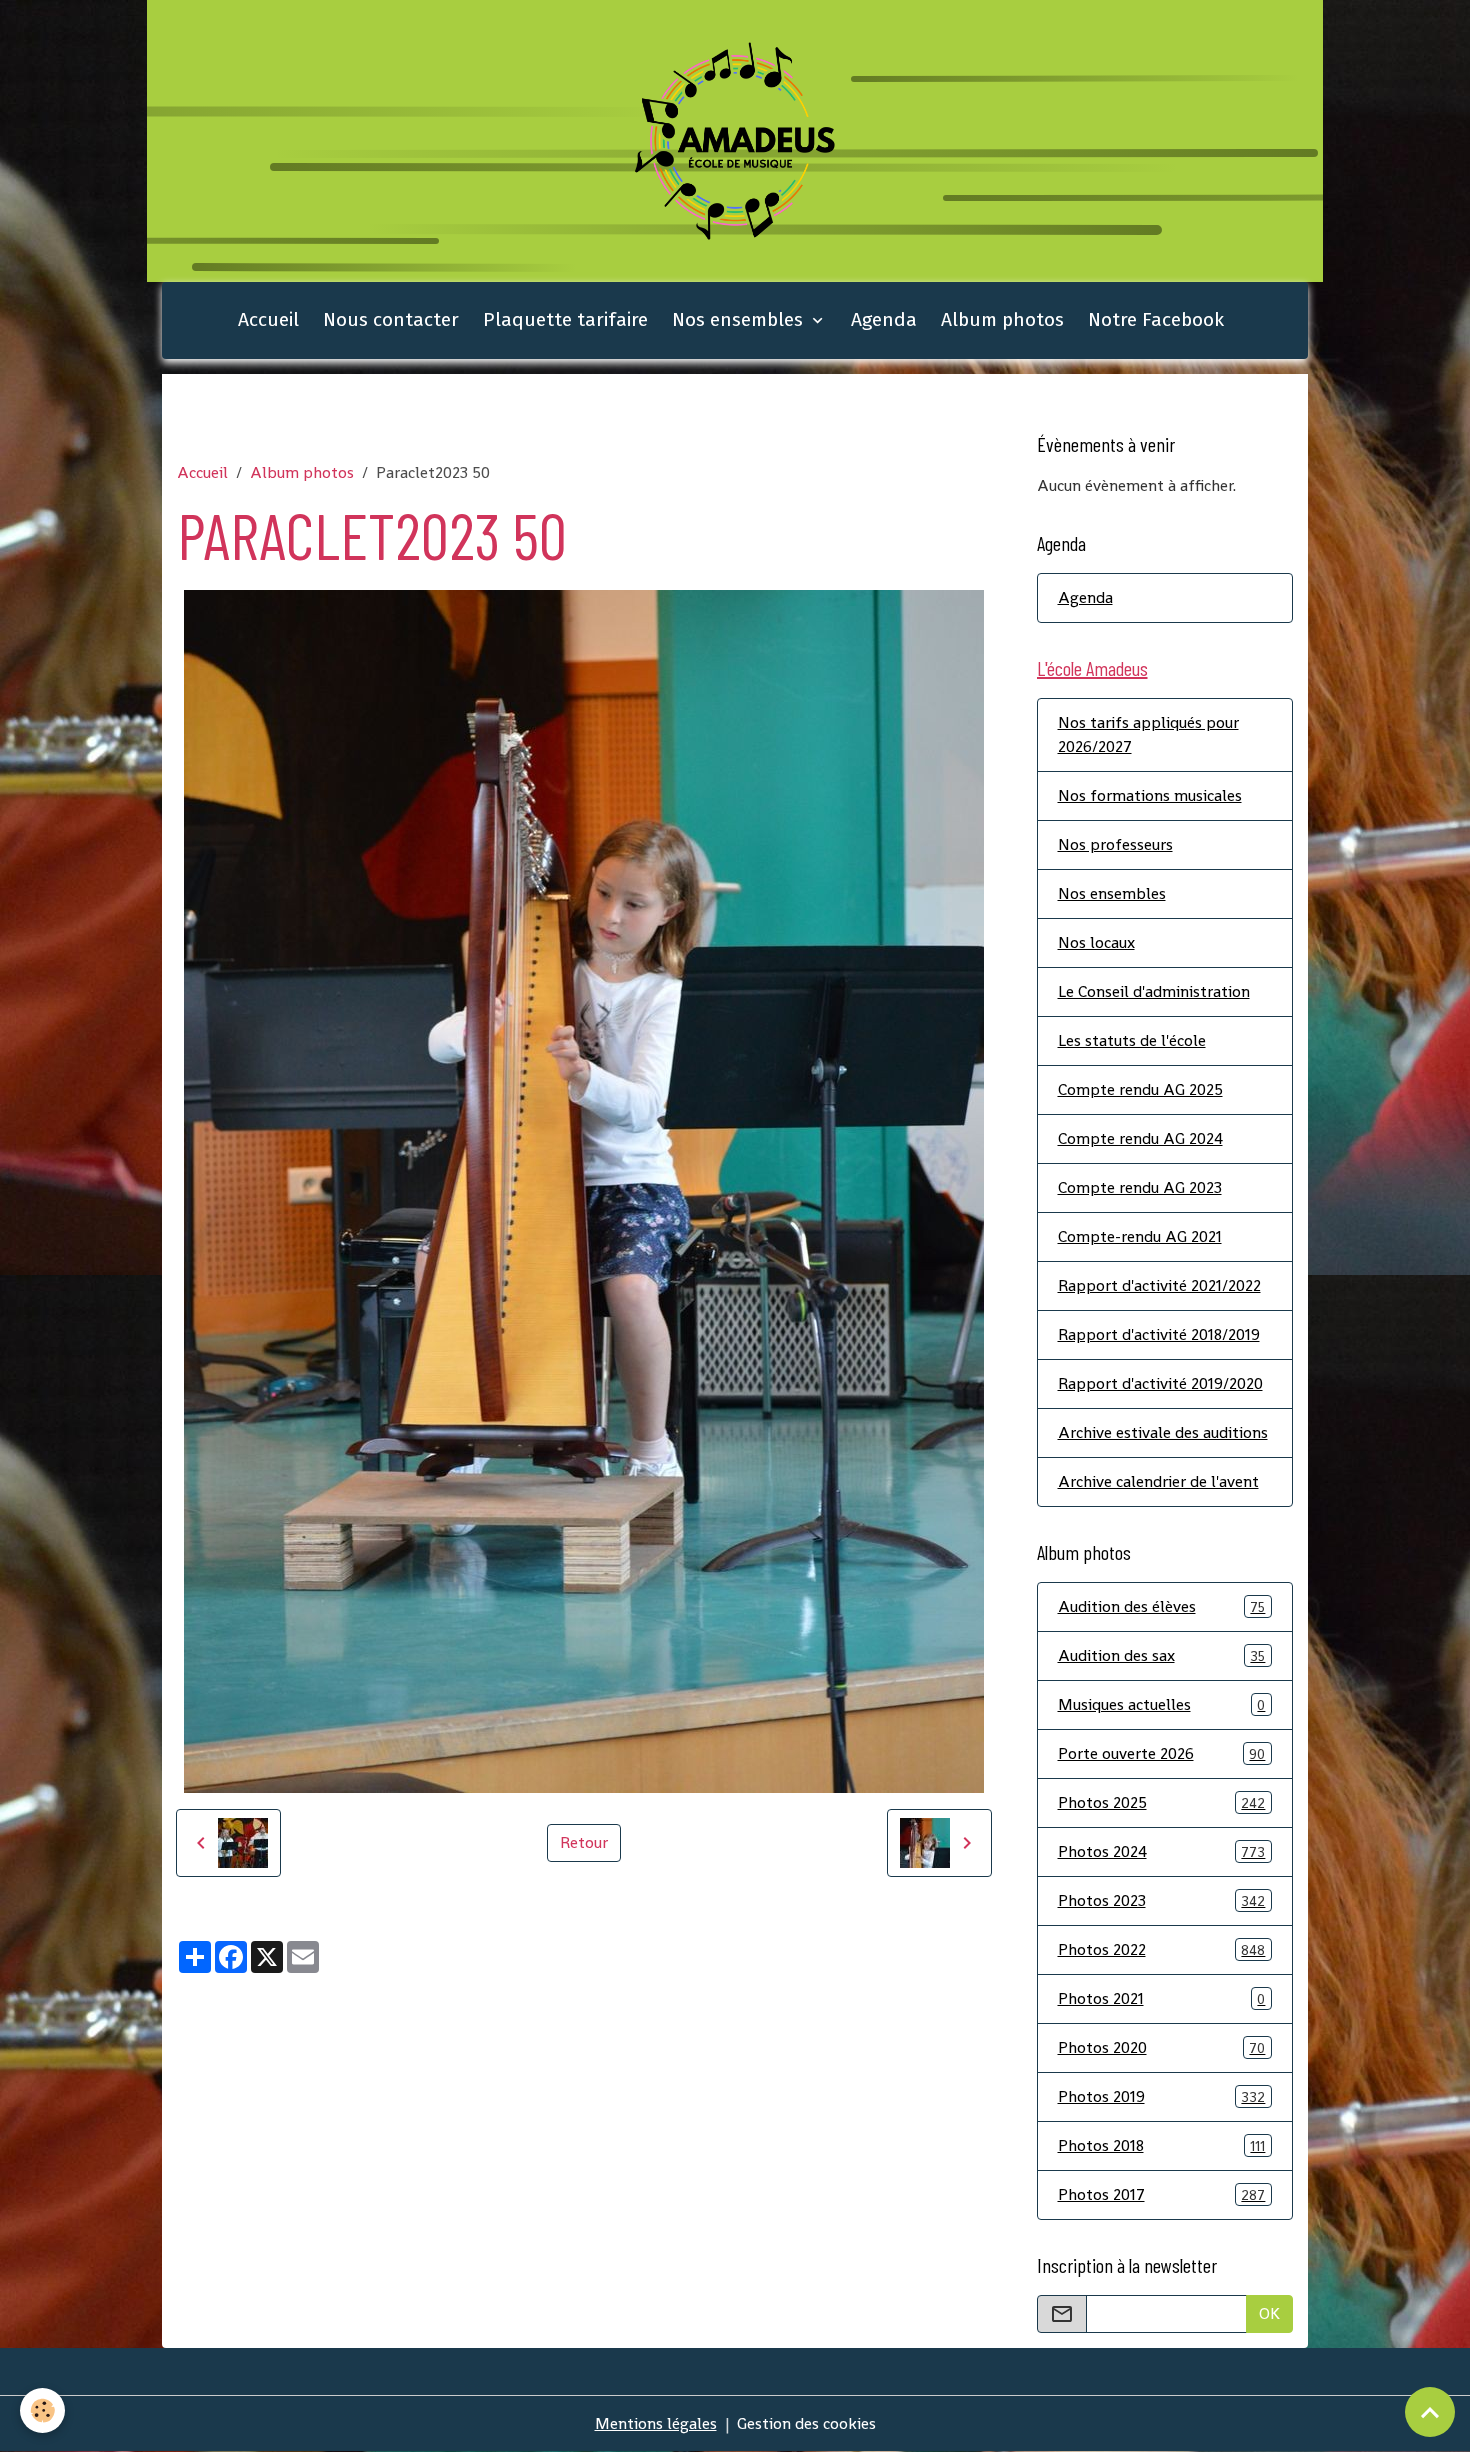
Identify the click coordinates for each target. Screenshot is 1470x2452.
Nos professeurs (1115, 844)
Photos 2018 (1162, 2145)
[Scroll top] (1430, 2412)
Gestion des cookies (806, 2423)
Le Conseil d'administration (1154, 991)
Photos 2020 (1162, 2047)
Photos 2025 (1162, 1802)
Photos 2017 (1162, 2194)
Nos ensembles (740, 319)
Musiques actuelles (1162, 1704)
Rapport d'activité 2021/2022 (1159, 1285)
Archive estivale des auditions (1163, 1432)
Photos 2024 (1162, 1851)
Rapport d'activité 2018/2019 (1159, 1334)
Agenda (884, 319)
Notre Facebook (1156, 319)
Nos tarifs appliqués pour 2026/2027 (1148, 734)
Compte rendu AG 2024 (1140, 1138)
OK (1269, 2313)
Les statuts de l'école (1132, 1040)
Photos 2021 (1162, 1998)
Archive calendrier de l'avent (1158, 1481)
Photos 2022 (1162, 1949)
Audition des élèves (1162, 1606)
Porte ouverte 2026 (1162, 1753)
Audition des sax (1162, 1655)
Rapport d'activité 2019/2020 (1160, 1383)
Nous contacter (391, 319)
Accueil (268, 319)
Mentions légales (656, 2423)
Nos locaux (1096, 942)
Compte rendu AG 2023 (1140, 1187)
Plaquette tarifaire (565, 319)
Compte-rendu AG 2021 (1140, 1236)
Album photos (1002, 319)
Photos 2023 (1162, 1900)
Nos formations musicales (1150, 795)
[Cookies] (42, 2410)
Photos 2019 (1162, 2096)
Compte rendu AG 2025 (1140, 1089)
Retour (584, 1842)
